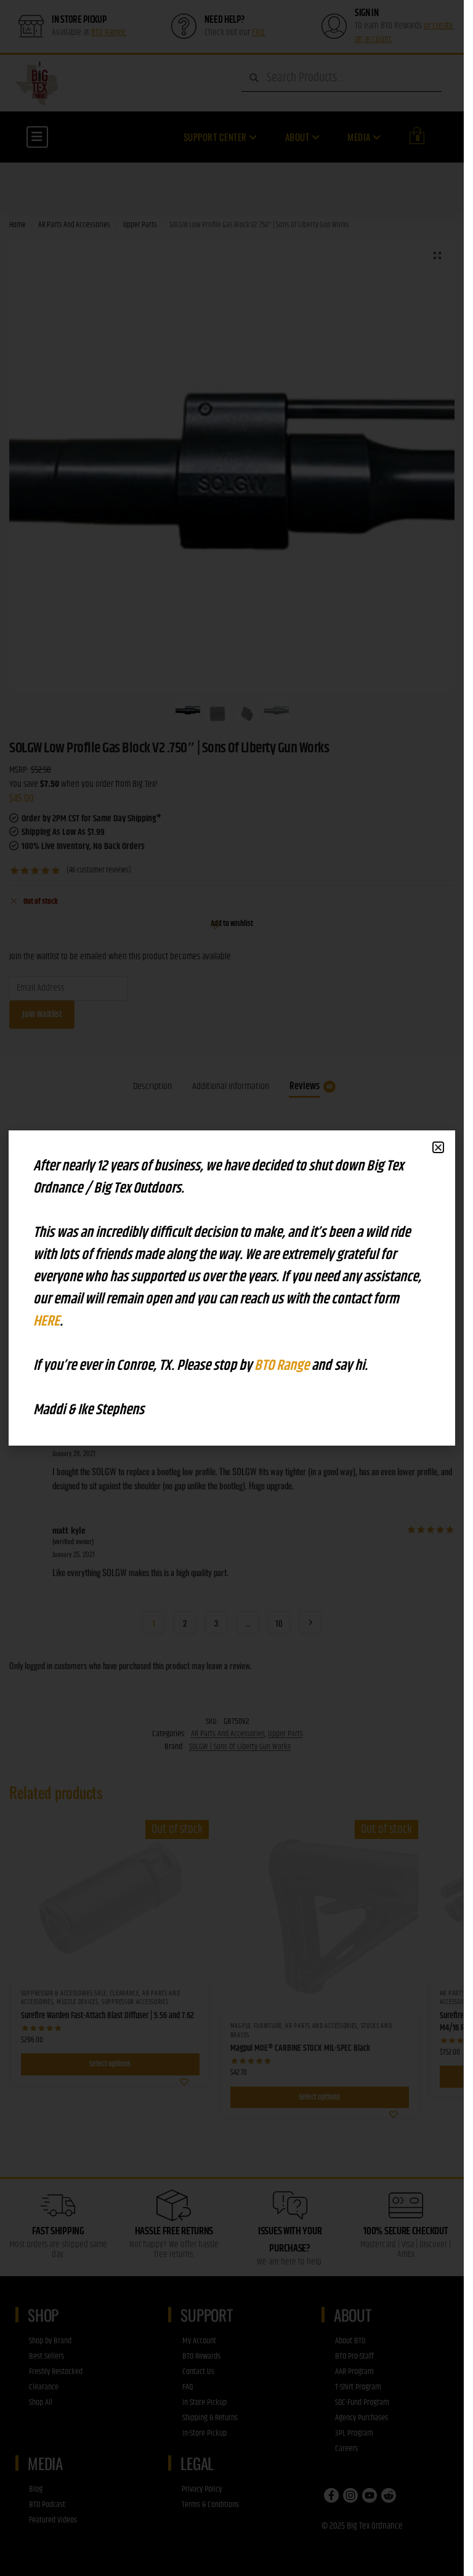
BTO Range (283, 1366)
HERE (46, 1321)
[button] (438, 1147)
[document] (232, 1288)
